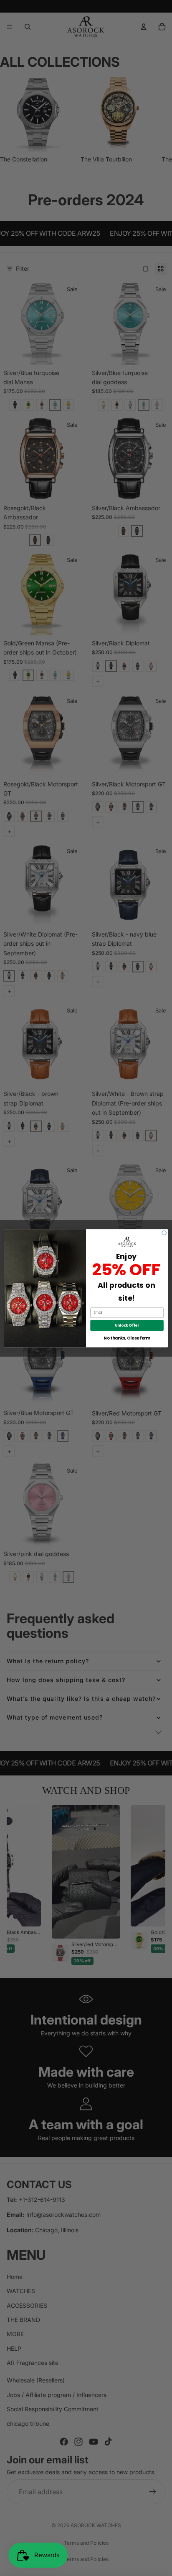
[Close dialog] (164, 1233)
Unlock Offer (127, 1325)
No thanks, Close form (127, 1338)
